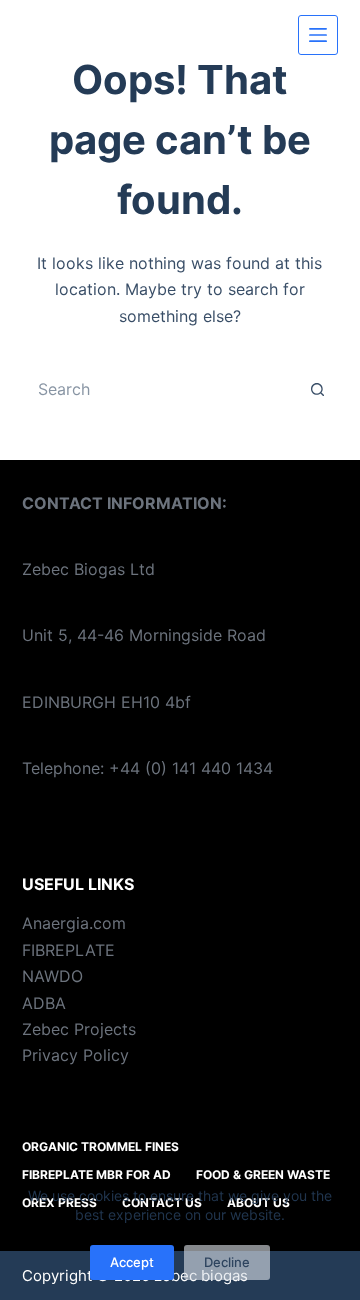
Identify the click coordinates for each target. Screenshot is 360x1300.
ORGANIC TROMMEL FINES (100, 1146)
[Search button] (318, 389)
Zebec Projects (79, 1029)
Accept (132, 1262)
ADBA (44, 1003)
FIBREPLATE (68, 950)
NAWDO (52, 976)
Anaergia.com (74, 923)
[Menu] (318, 35)
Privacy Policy (75, 1055)
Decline (227, 1262)
